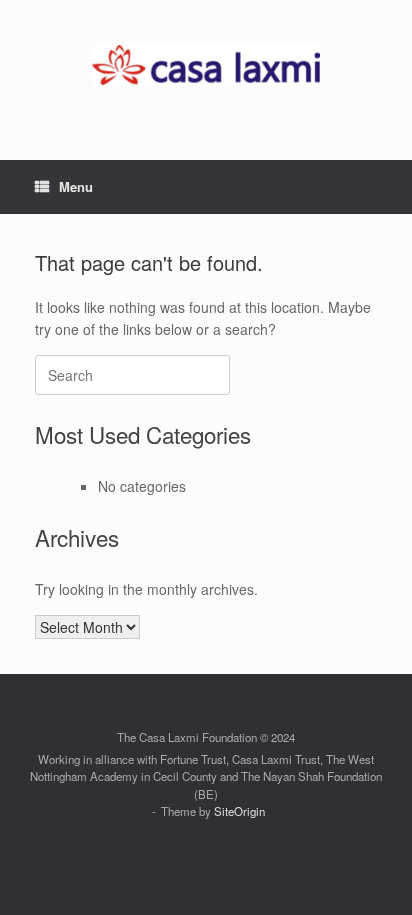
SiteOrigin (239, 811)
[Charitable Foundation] (206, 65)
